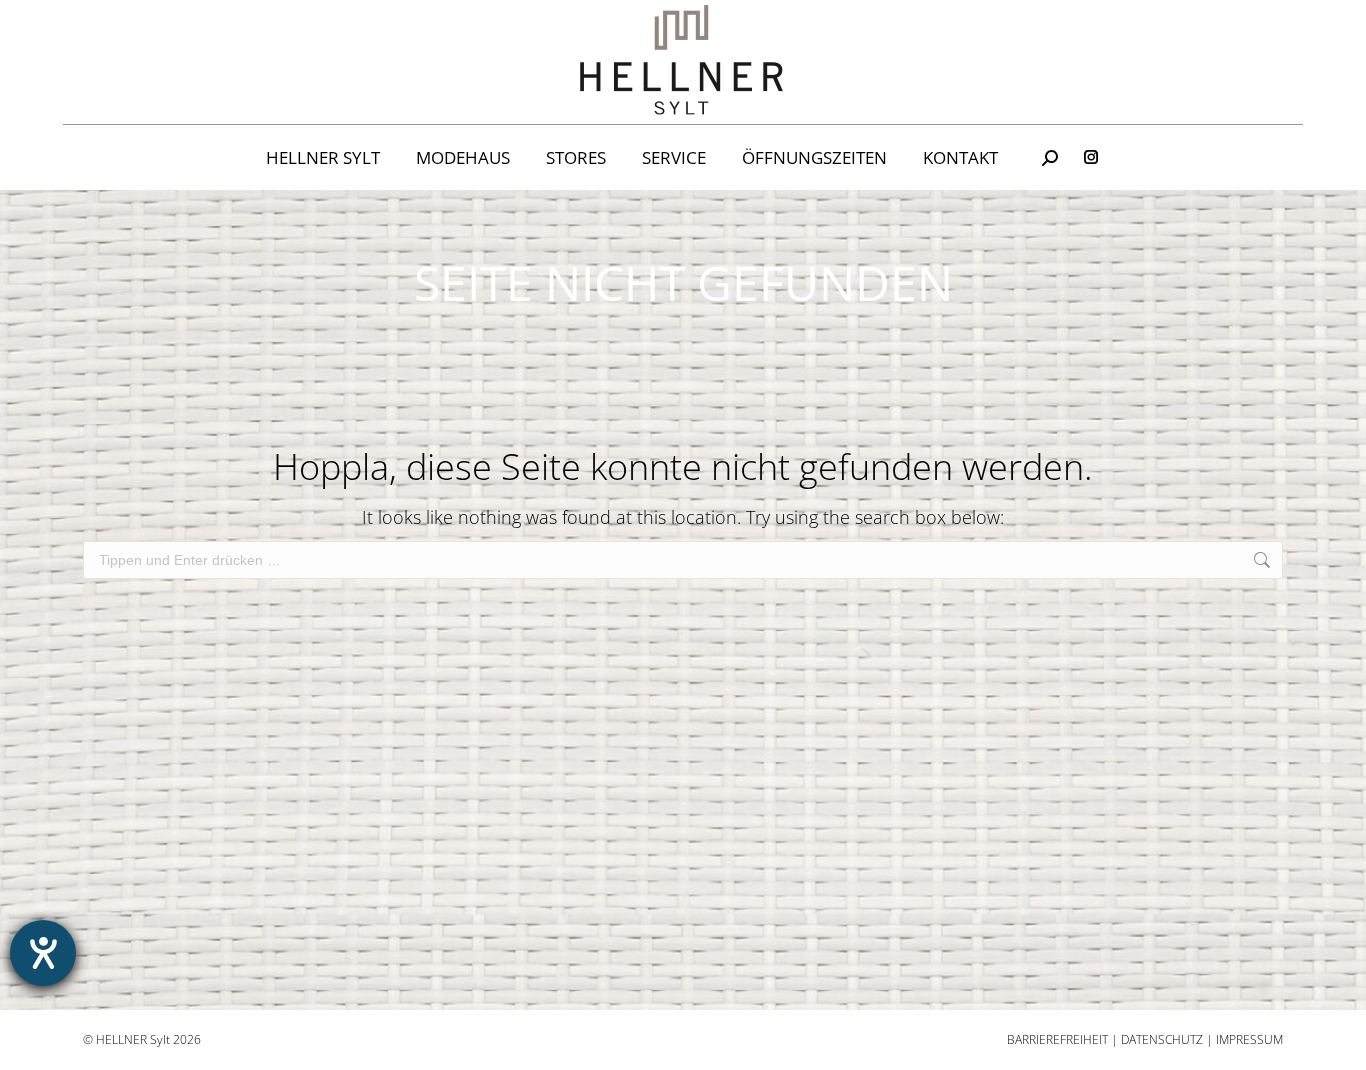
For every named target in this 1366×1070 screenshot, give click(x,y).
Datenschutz (1162, 1039)
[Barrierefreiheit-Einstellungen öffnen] (43, 953)
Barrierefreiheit (1057, 1039)
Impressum (1249, 1039)
